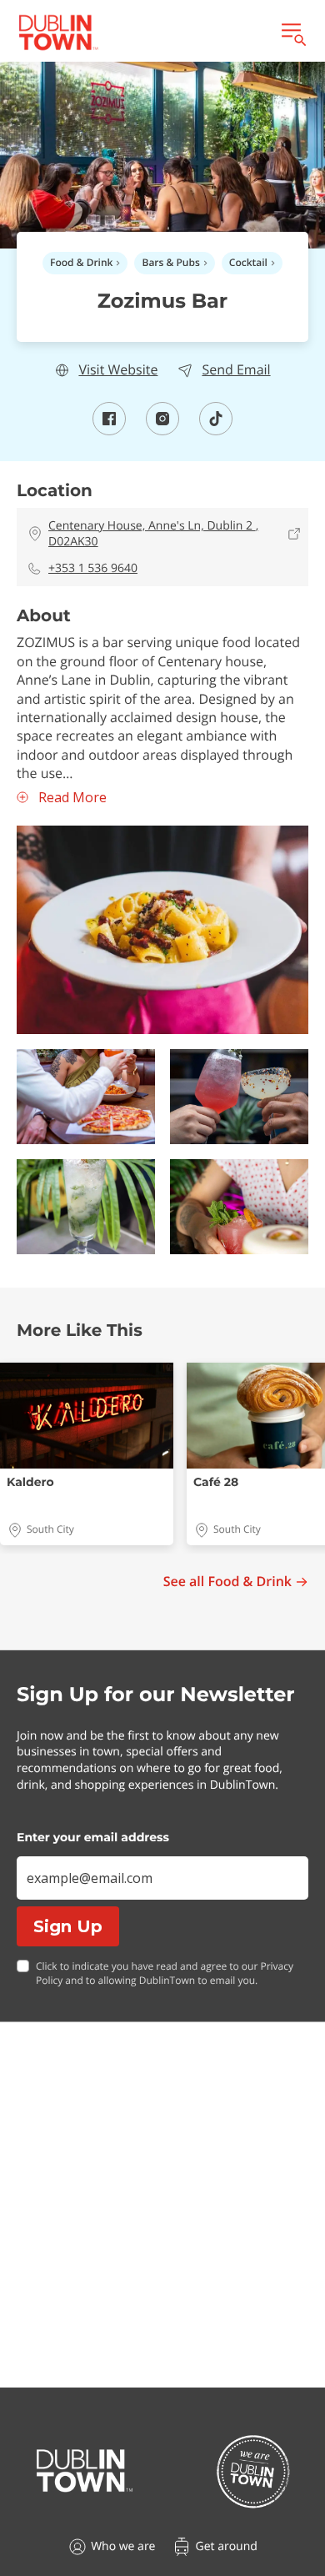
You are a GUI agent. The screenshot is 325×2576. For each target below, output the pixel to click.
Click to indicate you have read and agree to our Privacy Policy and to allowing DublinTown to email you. (165, 1973)
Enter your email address (93, 1837)
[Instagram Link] (162, 430)
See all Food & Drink (227, 1582)
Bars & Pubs (170, 262)
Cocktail (248, 262)
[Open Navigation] (292, 33)
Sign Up (68, 1926)
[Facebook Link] (109, 430)
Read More (72, 798)
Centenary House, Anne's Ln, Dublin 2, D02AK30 (153, 534)
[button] (162, 930)
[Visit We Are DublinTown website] (253, 2471)
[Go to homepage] (85, 2471)
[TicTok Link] (216, 430)
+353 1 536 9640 (93, 568)
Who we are (123, 2546)
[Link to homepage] (58, 33)
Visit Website (118, 370)
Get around (226, 2546)
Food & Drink (81, 262)
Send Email (236, 370)
